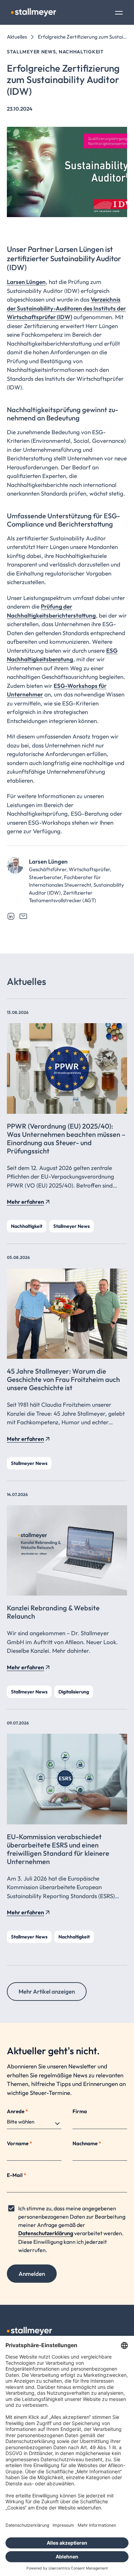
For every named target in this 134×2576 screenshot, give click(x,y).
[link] (11, 916)
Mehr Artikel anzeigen (47, 1991)
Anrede (17, 2111)
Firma (80, 2111)
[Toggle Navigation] (119, 13)
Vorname (19, 2143)
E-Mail (16, 2175)
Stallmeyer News (71, 1226)
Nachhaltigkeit (27, 1226)
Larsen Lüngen (26, 282)
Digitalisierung (74, 1692)
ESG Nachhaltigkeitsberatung (62, 655)
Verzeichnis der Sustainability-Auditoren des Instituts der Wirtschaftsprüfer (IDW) (66, 308)
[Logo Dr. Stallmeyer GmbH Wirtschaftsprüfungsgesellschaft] (33, 12)
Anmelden (32, 2274)
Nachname (87, 2143)
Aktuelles (17, 37)
